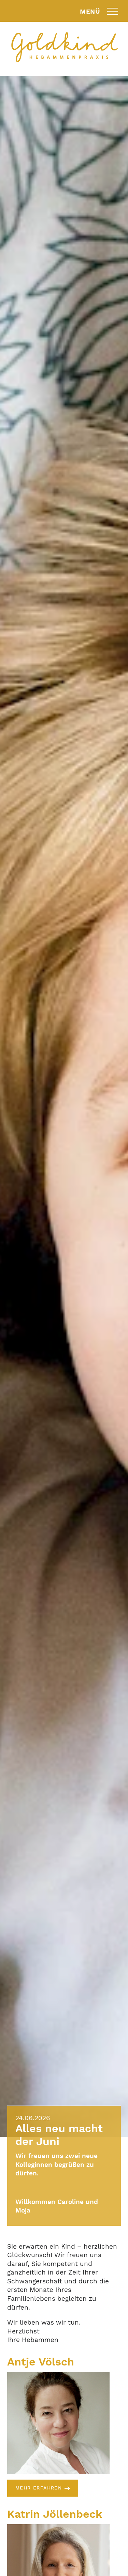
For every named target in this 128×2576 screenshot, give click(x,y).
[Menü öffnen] (113, 11)
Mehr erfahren (39, 2488)
